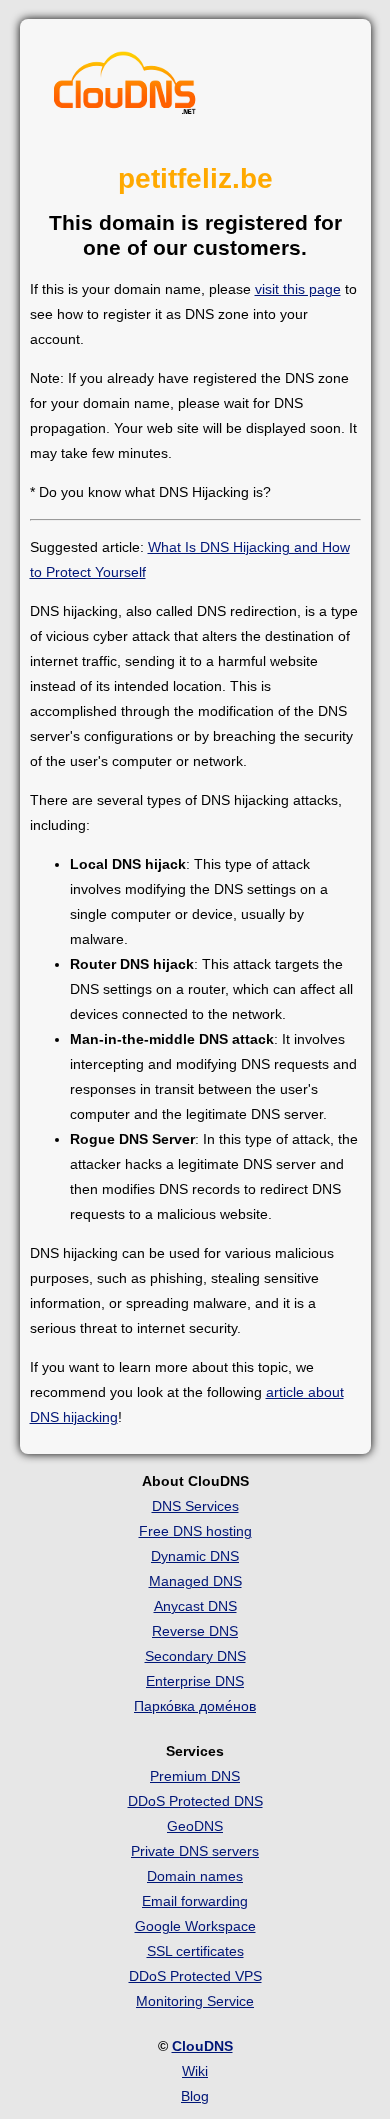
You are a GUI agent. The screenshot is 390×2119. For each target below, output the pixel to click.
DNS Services (195, 1506)
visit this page (298, 289)
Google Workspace (195, 1926)
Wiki (195, 2071)
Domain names (195, 1876)
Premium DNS (195, 1776)
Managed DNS (195, 1581)
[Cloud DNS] (125, 88)
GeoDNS (195, 1826)
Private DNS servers (195, 1851)
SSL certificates (195, 1951)
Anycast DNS (195, 1606)
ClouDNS (202, 2046)
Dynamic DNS (195, 1556)
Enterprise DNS (195, 1681)
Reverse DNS (195, 1631)
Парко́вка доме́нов (195, 1706)
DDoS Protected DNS (195, 1801)
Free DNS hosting (195, 1531)
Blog (195, 2096)
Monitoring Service (195, 2001)
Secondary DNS (195, 1656)
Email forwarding (195, 1901)
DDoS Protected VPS (195, 1976)
